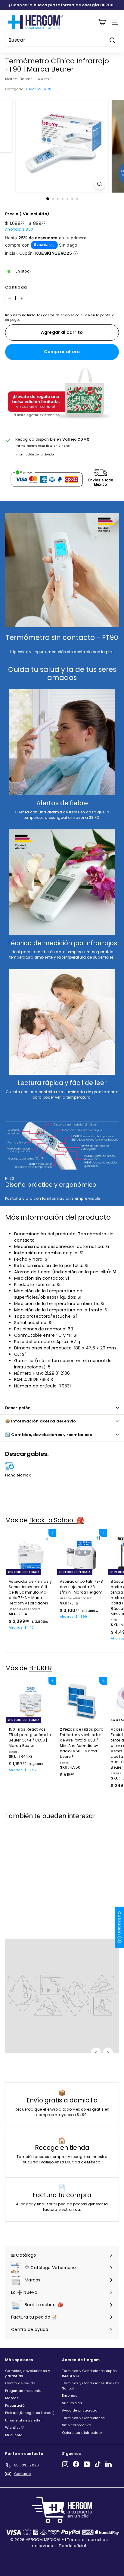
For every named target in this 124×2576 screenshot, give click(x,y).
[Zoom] (100, 184)
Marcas (12, 2398)
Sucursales (72, 2403)
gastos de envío (57, 315)
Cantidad (16, 287)
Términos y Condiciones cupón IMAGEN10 (89, 2373)
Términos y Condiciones (84, 2418)
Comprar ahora (62, 352)
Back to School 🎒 (57, 1520)
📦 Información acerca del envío (41, 1421)
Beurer (26, 79)
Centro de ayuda (20, 2383)
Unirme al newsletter (23, 2420)
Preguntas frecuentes (24, 2391)
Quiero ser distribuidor (82, 2433)
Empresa (70, 2396)
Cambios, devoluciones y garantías (28, 2373)
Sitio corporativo (76, 2425)
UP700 (107, 5)
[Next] (108, 2053)
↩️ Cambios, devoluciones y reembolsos (49, 1435)
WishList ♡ (15, 2428)
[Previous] (96, 2053)
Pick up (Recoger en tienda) (30, 2413)
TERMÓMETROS (38, 89)
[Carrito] (102, 22)
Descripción (18, 1408)
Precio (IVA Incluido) (27, 214)
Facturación (16, 2405)
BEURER (40, 1668)
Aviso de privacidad (80, 2410)
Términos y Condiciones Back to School (90, 2386)
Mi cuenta (14, 2435)
